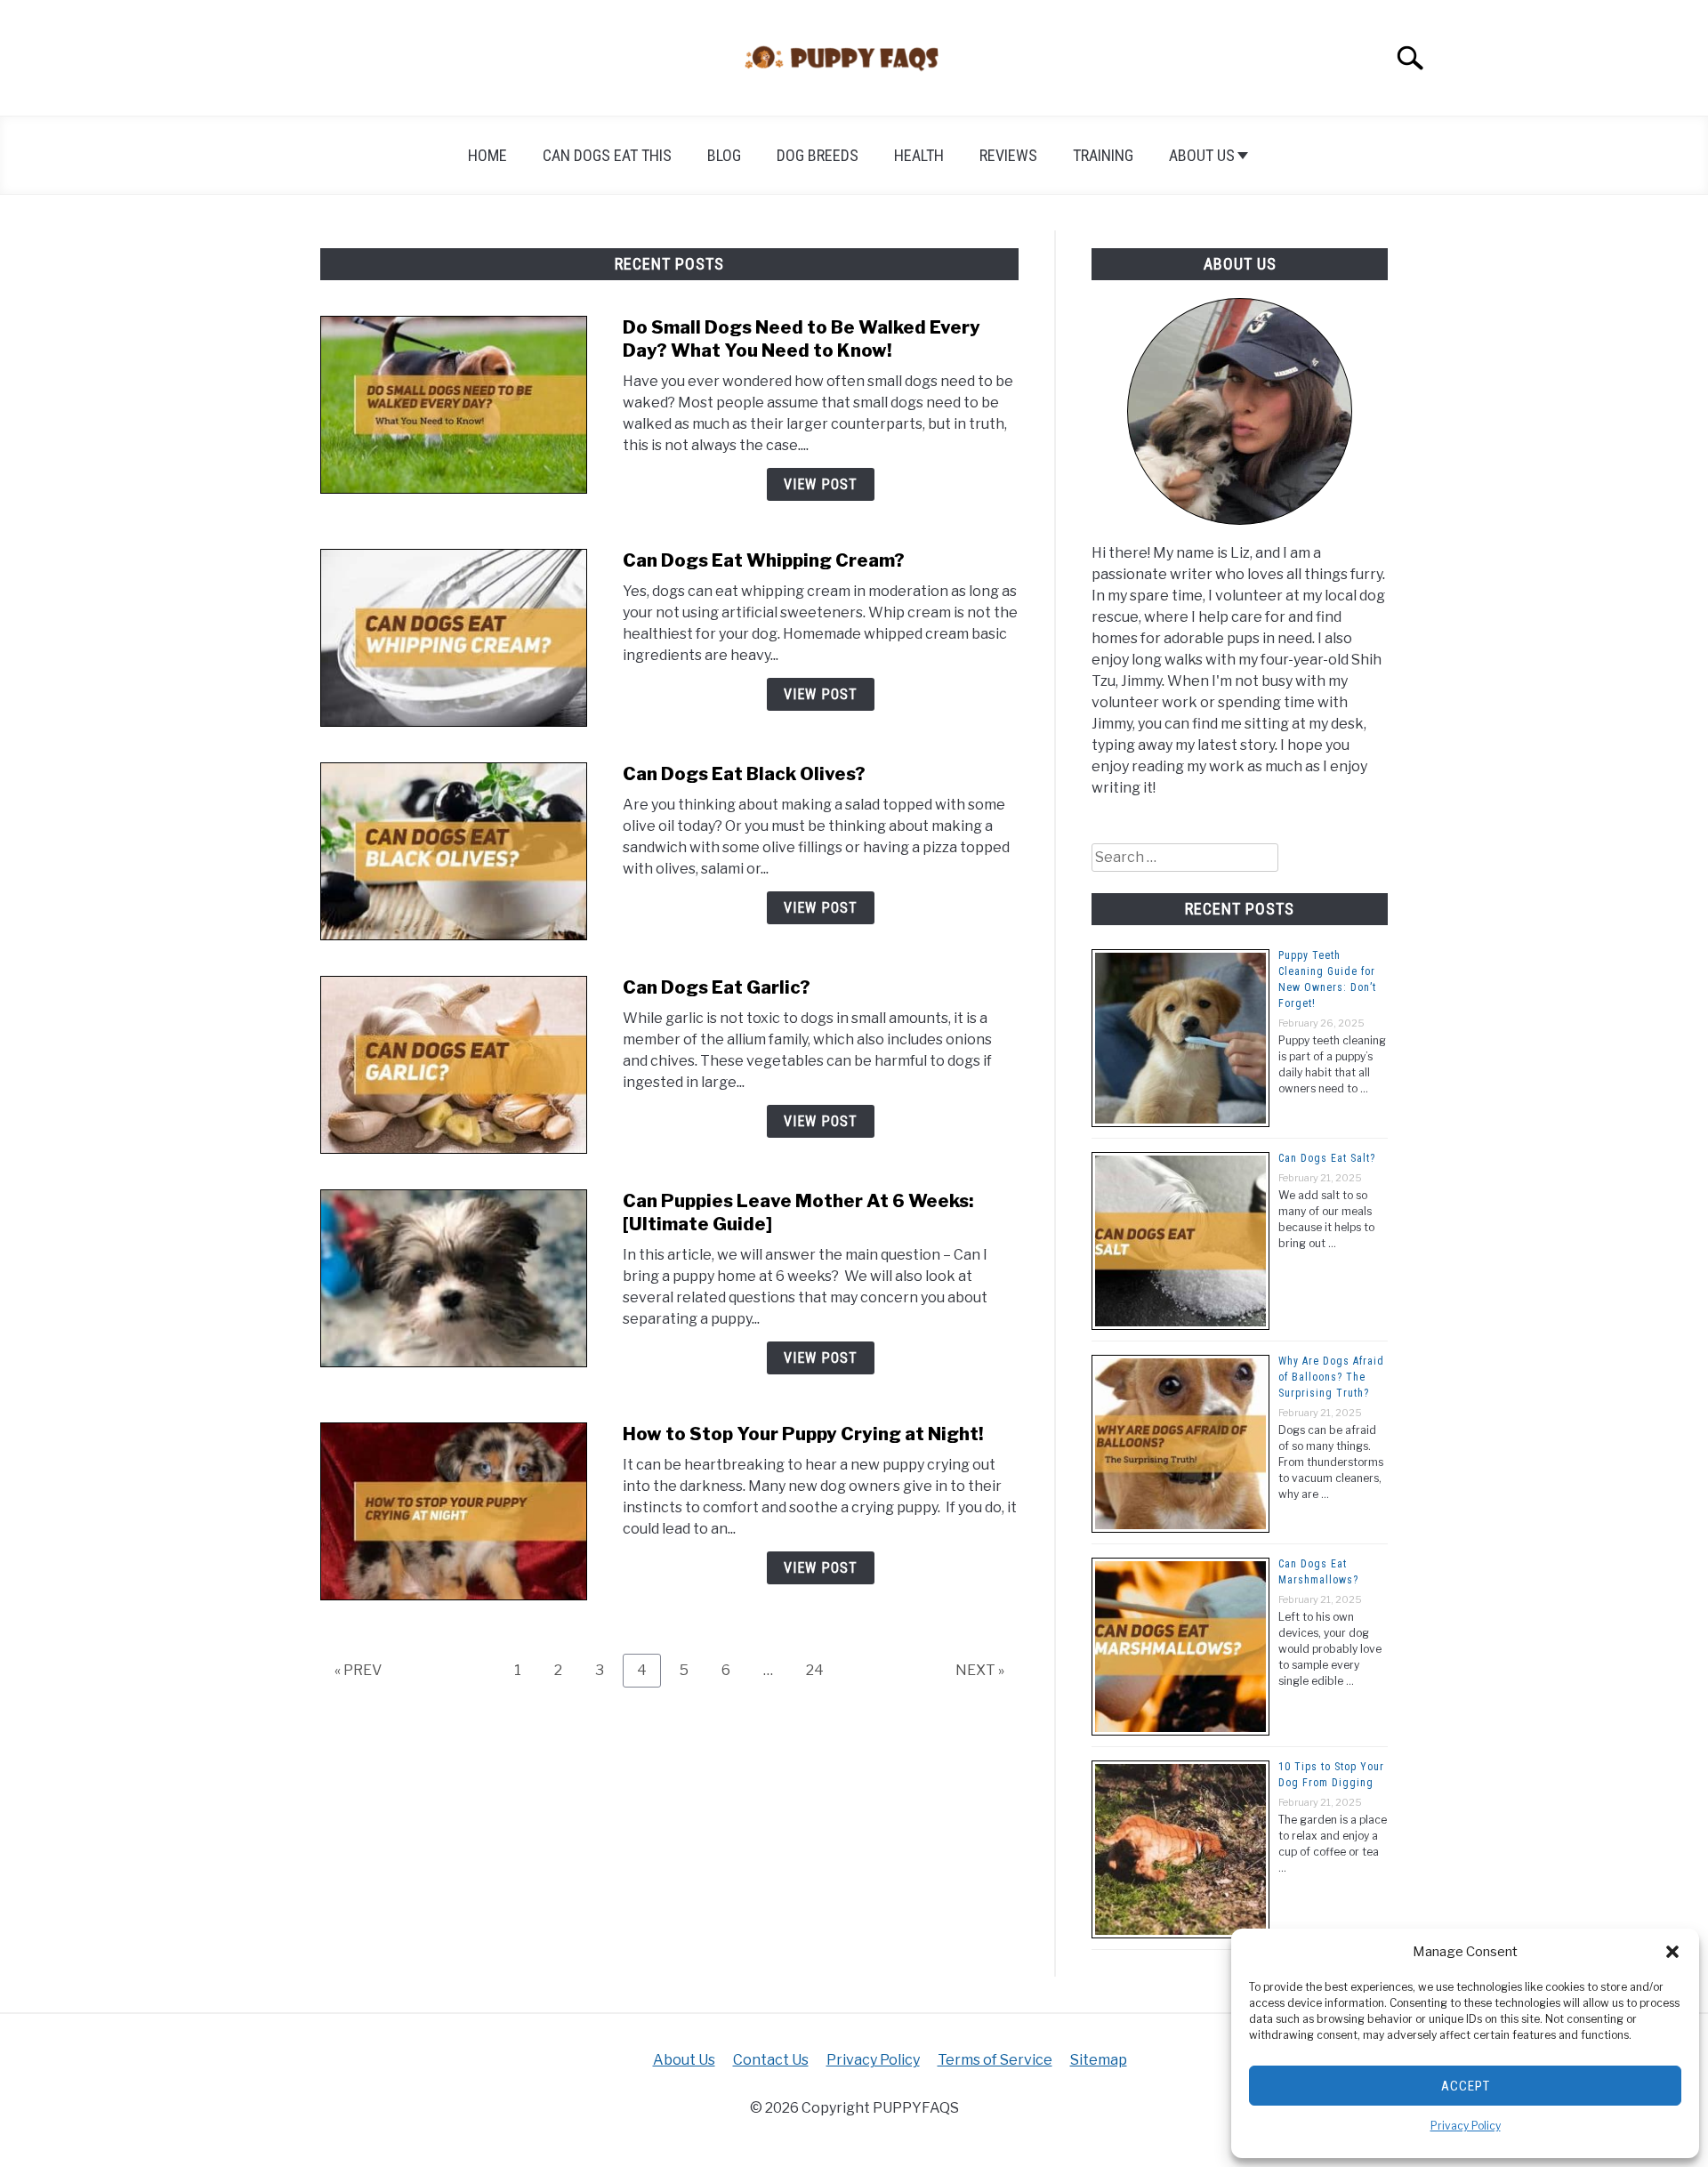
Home (487, 155)
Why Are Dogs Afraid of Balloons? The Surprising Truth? (1331, 1377)
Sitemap (1099, 2060)
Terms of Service (995, 2060)
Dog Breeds (818, 155)
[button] (1672, 1952)
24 (822, 1670)
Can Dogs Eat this (607, 155)
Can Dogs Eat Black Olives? (744, 774)
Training (1103, 155)
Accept (1466, 2086)
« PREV (358, 1670)
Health (919, 155)
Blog (724, 155)
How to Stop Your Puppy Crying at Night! (803, 1434)
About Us (1202, 155)
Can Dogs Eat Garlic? (717, 987)
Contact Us (771, 2060)
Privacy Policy (1466, 2126)
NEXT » (980, 1670)
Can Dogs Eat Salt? (1327, 1158)
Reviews (1008, 155)
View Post (821, 484)
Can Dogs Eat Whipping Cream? (764, 560)
